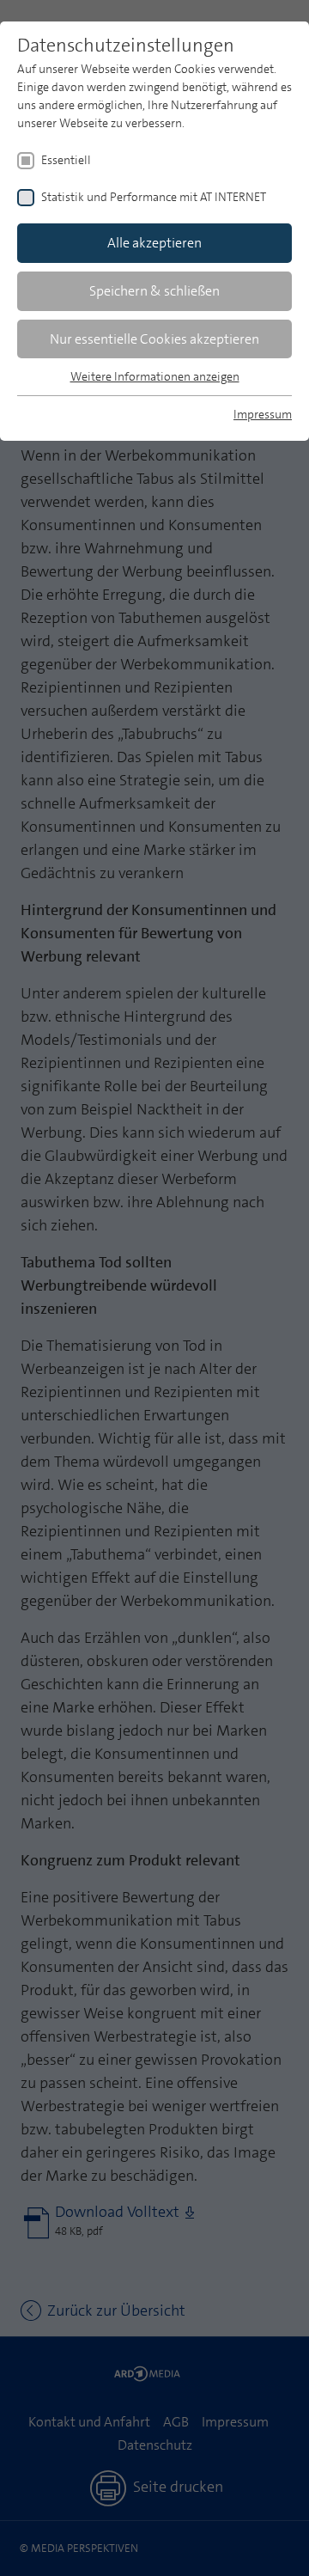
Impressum (263, 414)
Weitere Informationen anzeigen (155, 376)
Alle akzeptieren (154, 243)
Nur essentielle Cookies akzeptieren (154, 339)
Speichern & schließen (154, 291)
